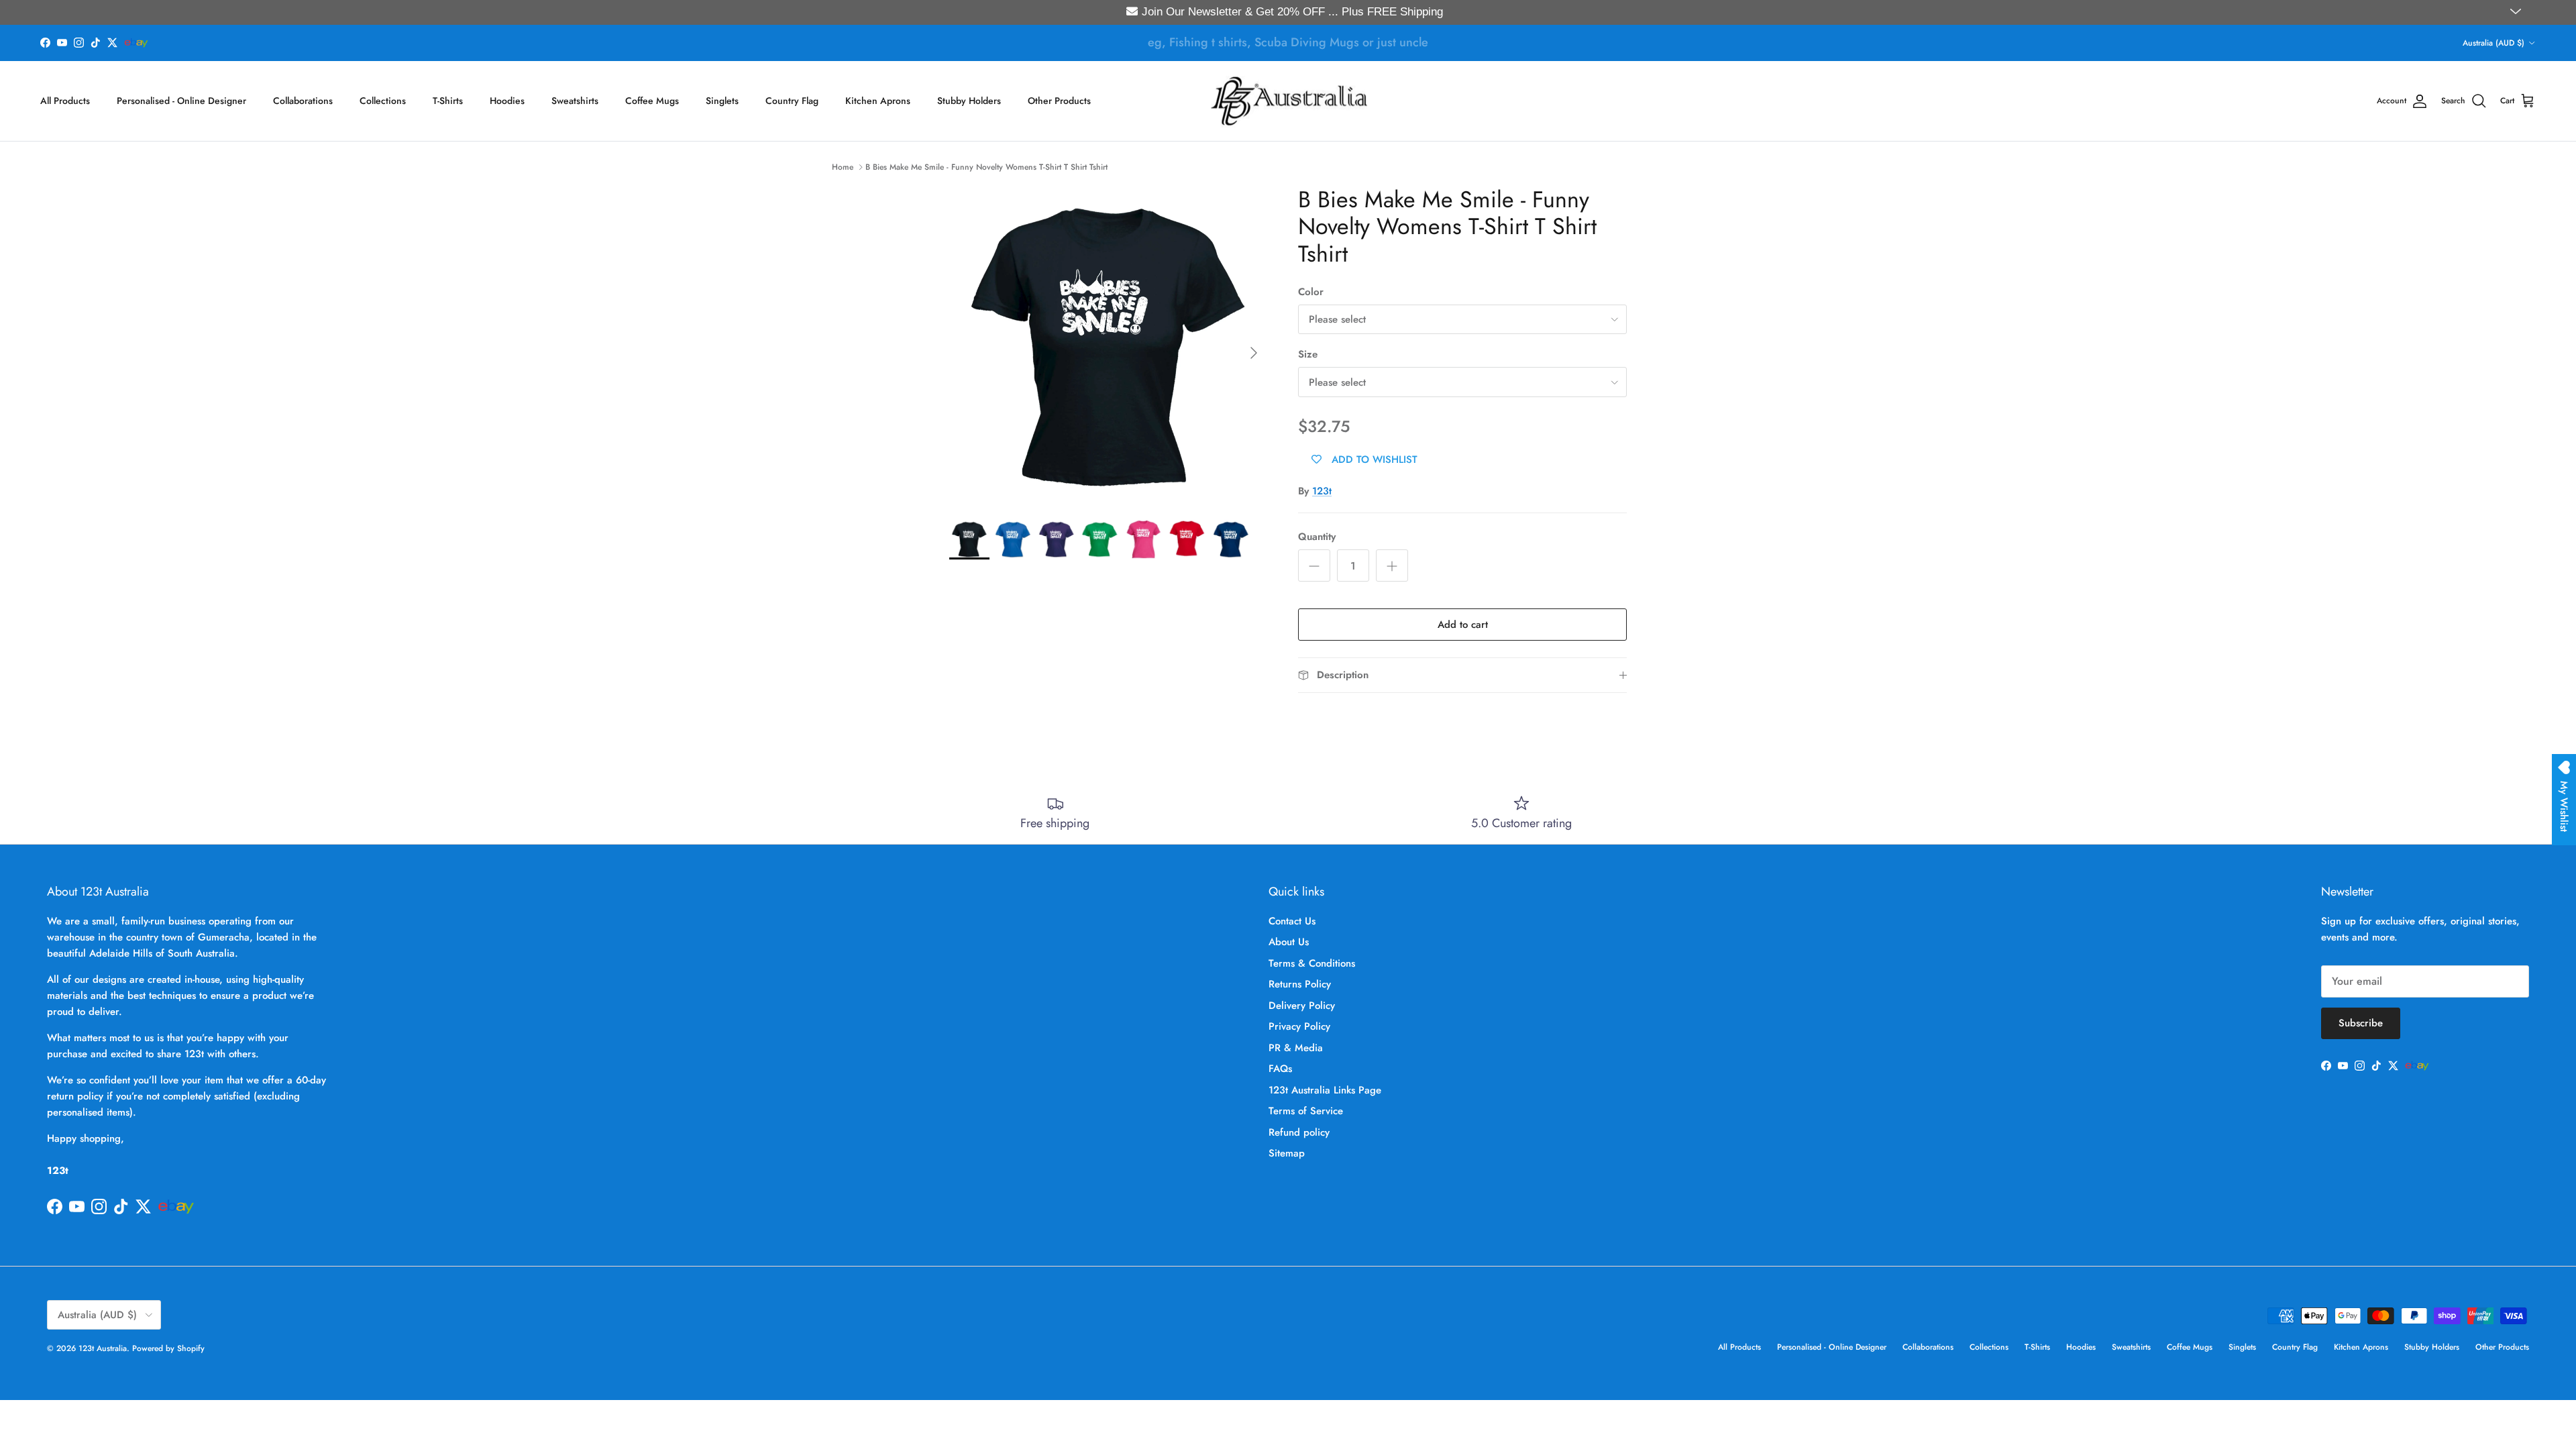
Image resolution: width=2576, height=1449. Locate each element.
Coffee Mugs (652, 101)
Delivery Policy (1302, 1006)
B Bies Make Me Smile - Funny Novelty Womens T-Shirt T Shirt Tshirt (986, 167)
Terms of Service (1306, 1111)
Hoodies (507, 101)
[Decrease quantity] (1314, 566)
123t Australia (103, 1348)
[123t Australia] (1288, 101)
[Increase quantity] (1392, 566)
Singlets (722, 101)
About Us (1289, 942)
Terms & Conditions (1312, 963)
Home (843, 167)
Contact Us (1292, 921)
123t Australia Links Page (1325, 1090)
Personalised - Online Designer (181, 101)
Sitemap (1287, 1153)
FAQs (1280, 1069)
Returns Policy (1300, 984)
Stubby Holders (969, 101)
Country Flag (792, 101)
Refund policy (1299, 1132)
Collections (383, 101)
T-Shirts (448, 101)
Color (1311, 292)
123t (1322, 491)
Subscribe (2361, 1023)
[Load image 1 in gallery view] (1109, 346)
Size (1308, 355)
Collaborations (303, 101)
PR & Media (1296, 1048)
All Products (65, 101)
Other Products (1059, 101)
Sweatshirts (575, 101)
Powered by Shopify (168, 1348)
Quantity (1317, 537)
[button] (2517, 12)
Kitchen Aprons (878, 101)
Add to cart (1463, 625)
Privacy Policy (1299, 1026)
